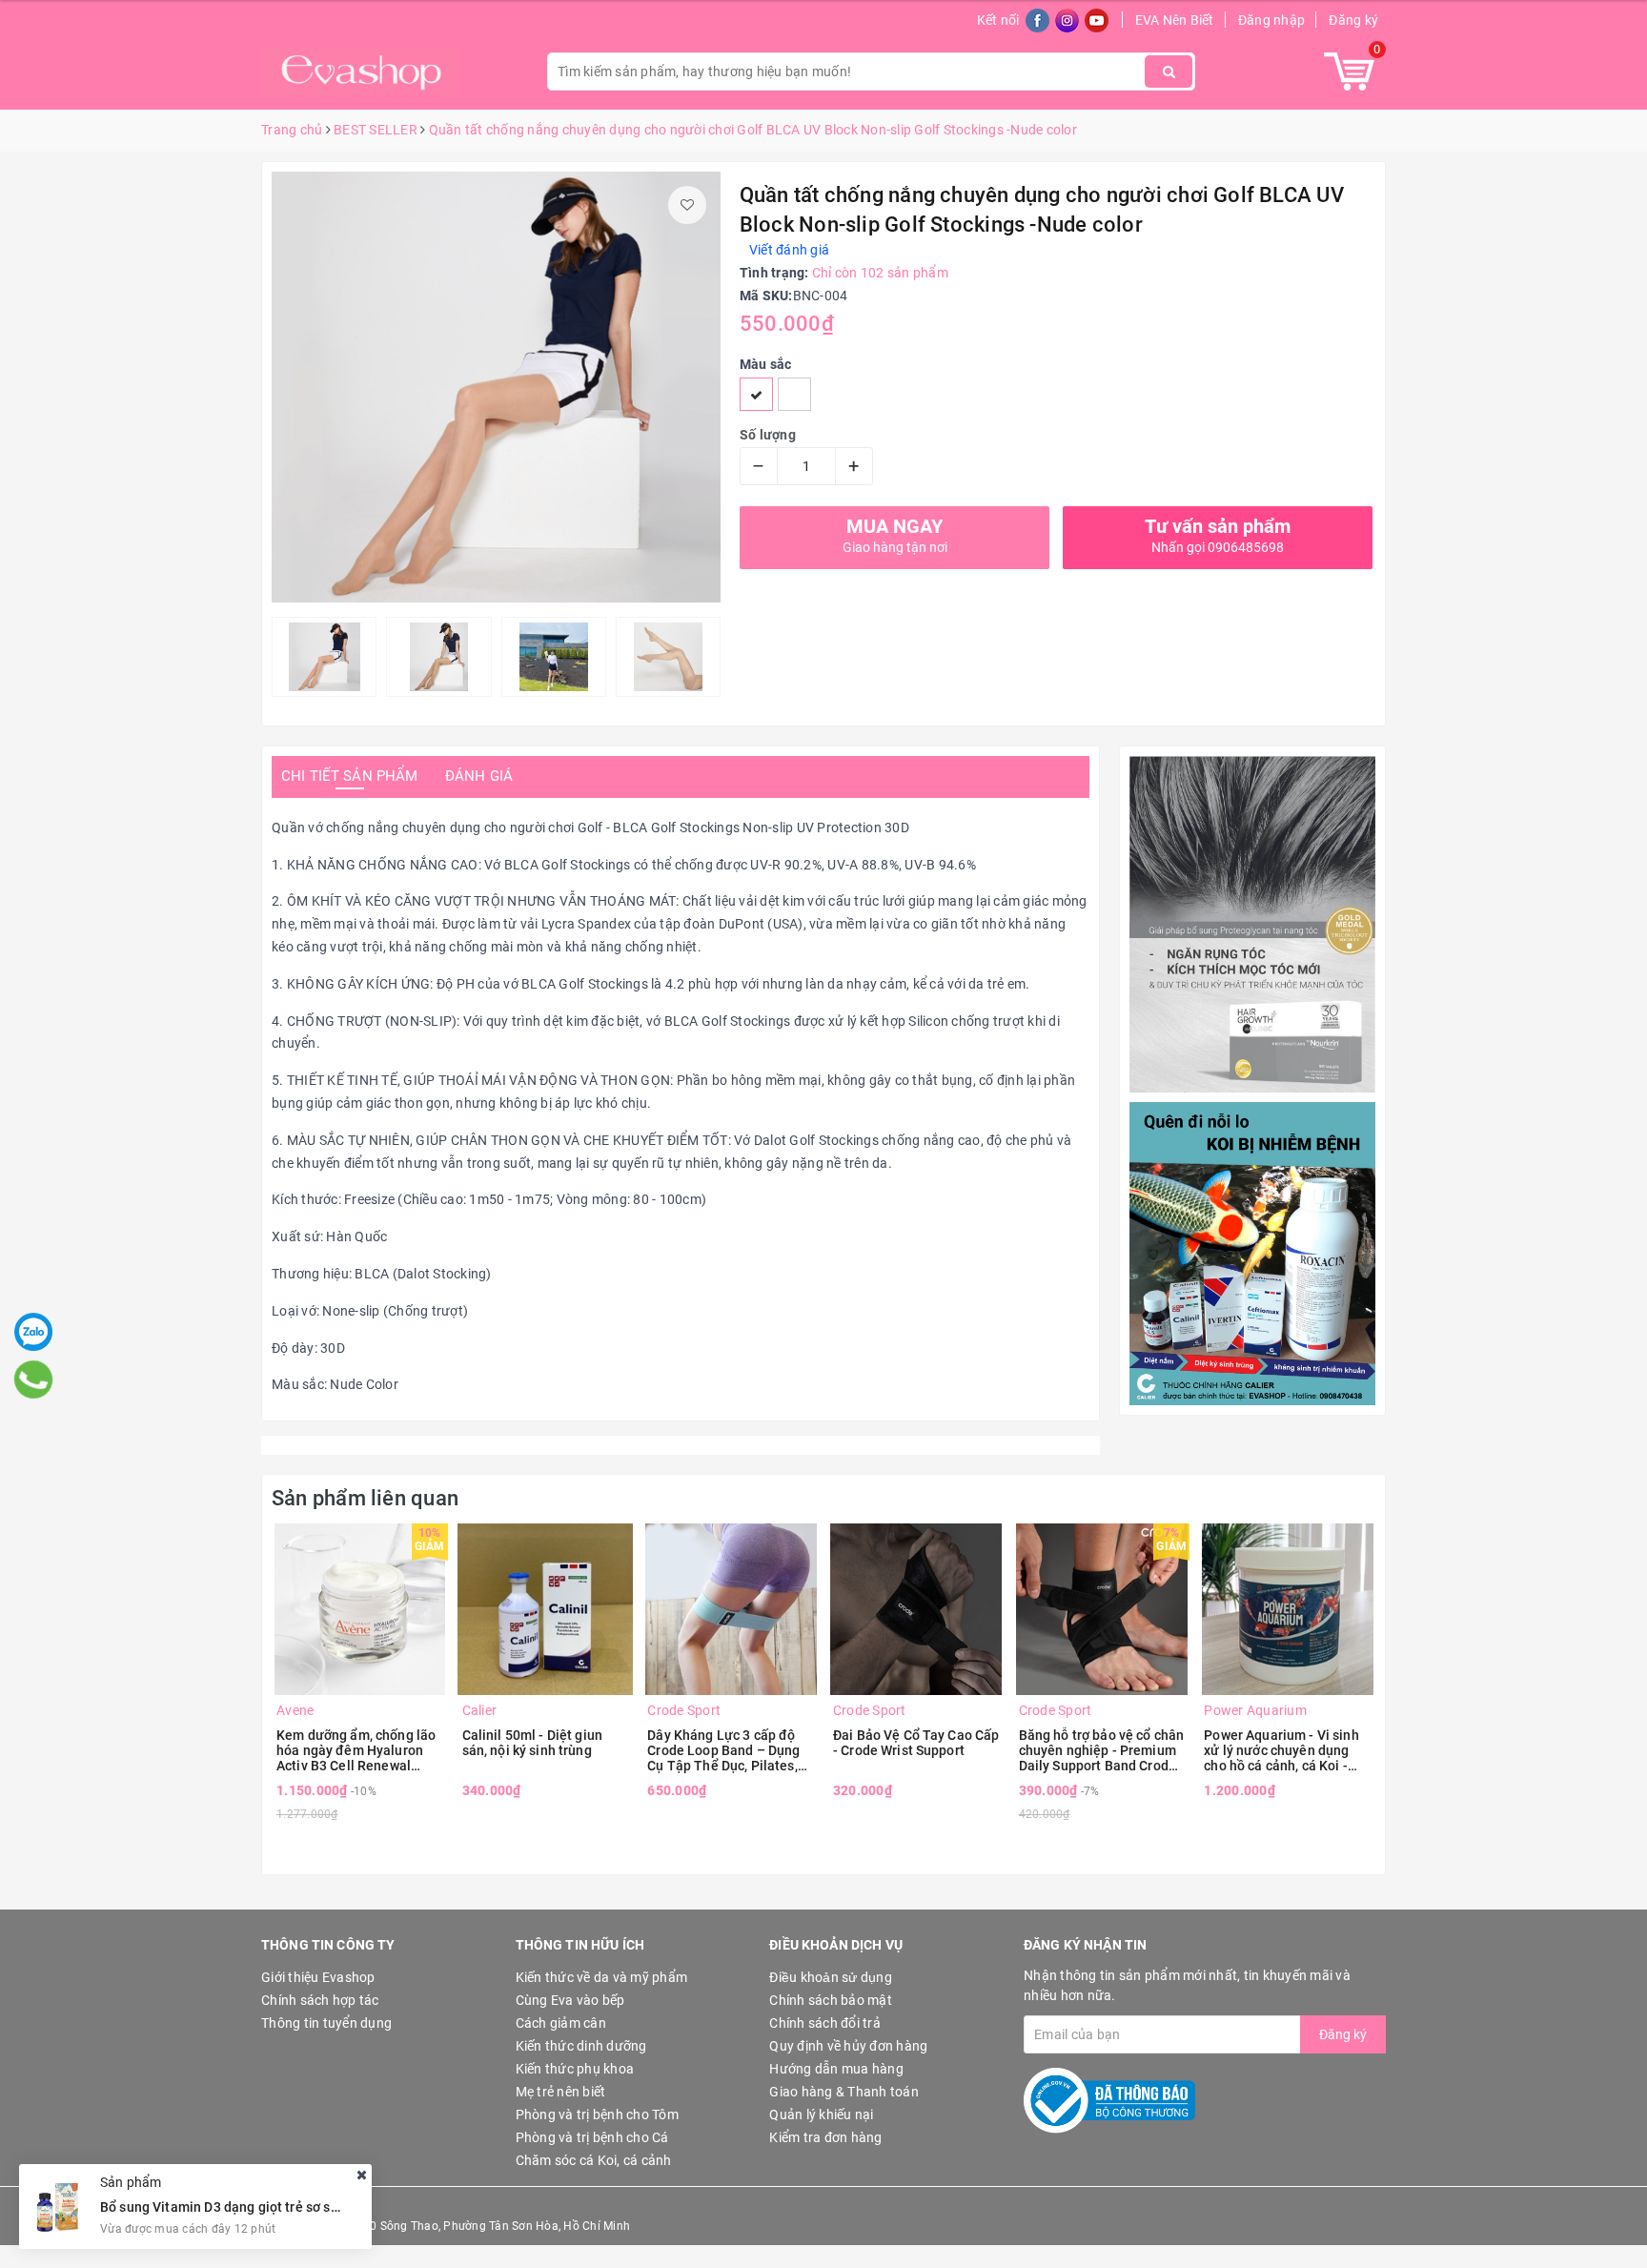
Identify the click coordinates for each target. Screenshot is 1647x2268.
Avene (295, 1710)
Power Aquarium (1255, 1710)
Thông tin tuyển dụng (326, 2023)
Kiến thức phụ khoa (575, 2069)
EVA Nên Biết (1175, 20)
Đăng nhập (1271, 20)
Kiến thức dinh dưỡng (581, 2046)
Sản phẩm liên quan (365, 1498)
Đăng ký (1353, 20)
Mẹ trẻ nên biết (561, 2092)
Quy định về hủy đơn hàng (848, 2046)
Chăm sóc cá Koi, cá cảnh (594, 2160)
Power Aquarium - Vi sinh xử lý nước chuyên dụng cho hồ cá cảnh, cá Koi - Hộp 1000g (1281, 1750)
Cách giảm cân (561, 2023)
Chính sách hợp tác (320, 2000)
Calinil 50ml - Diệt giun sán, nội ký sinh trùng (532, 1743)
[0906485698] (34, 1379)
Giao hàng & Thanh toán (844, 2092)
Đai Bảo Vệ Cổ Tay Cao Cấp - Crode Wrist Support (916, 1743)
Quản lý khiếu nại (821, 2115)
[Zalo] (33, 1332)
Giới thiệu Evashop (318, 1977)
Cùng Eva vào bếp (570, 2000)
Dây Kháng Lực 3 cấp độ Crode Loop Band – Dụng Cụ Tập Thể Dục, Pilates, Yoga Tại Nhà (723, 1750)
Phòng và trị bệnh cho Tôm (597, 2115)
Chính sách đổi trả (825, 2023)
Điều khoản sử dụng (831, 1977)
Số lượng (768, 435)
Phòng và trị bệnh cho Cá (592, 2137)
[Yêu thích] (687, 205)
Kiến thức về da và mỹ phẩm (602, 1977)
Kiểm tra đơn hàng (825, 2137)
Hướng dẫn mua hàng (836, 2069)
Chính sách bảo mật (831, 2000)
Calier (480, 1710)
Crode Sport (684, 1710)
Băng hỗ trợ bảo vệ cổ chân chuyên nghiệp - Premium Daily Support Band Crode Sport (1102, 1750)
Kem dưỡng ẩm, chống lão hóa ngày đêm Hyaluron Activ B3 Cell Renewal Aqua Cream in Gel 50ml (356, 1750)
